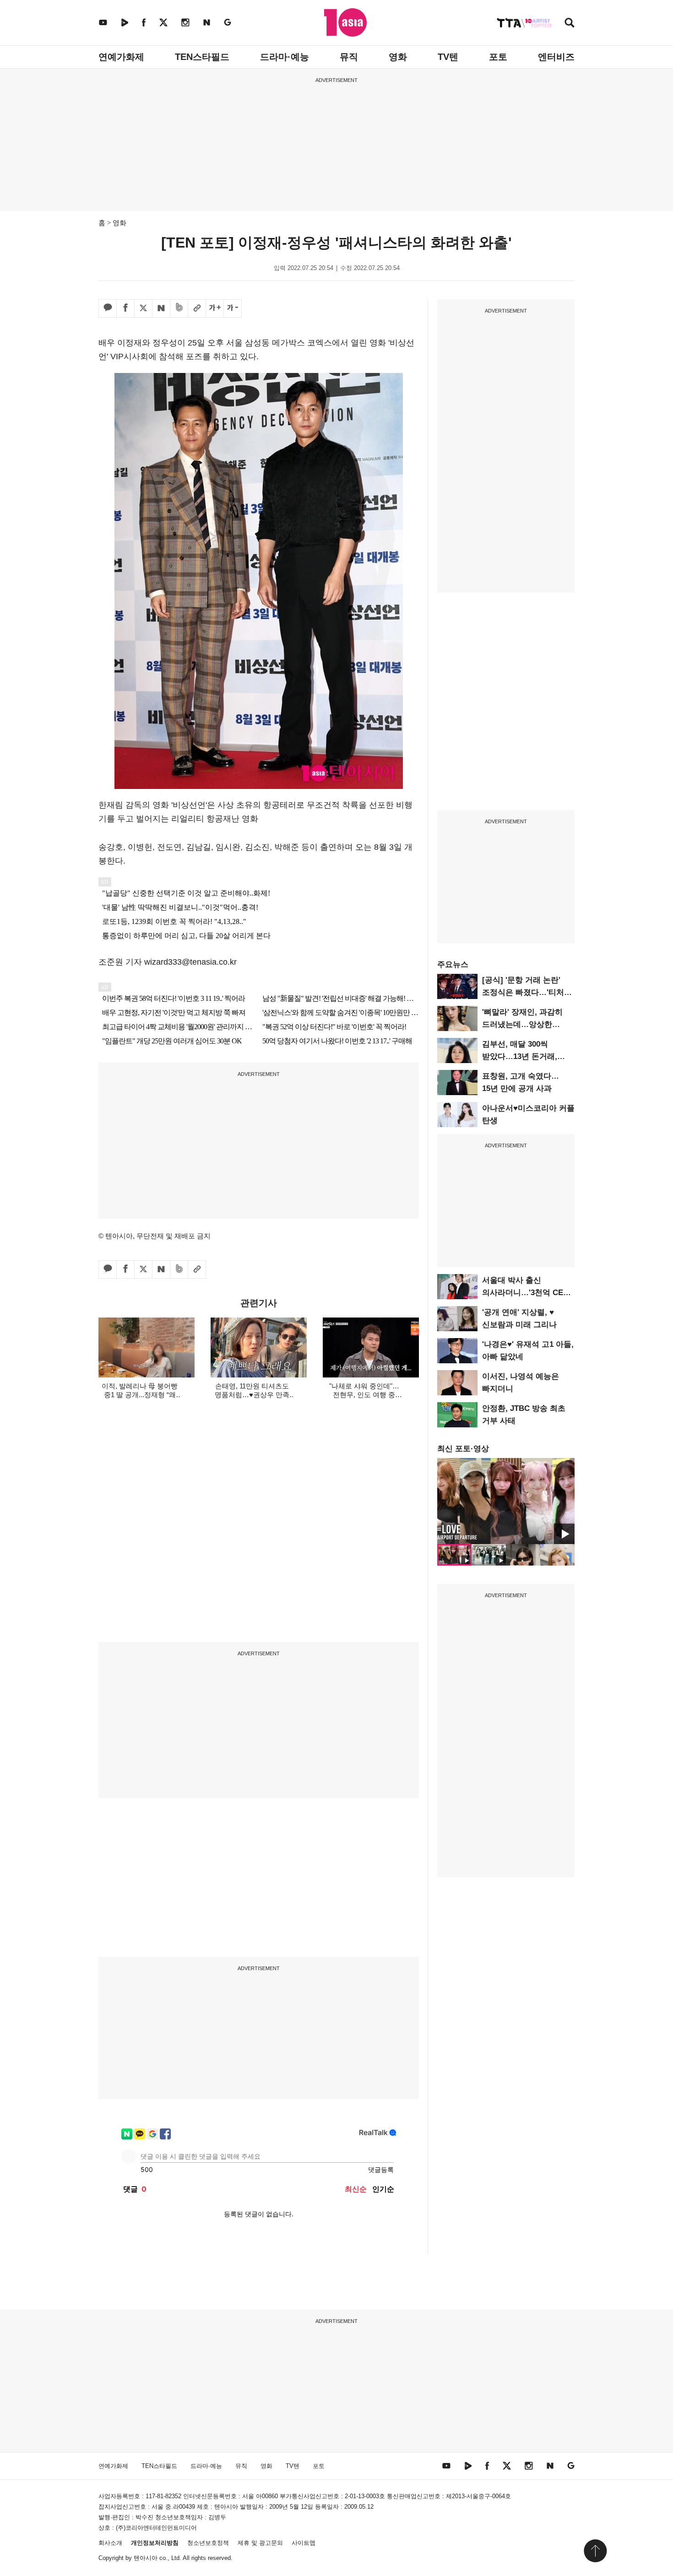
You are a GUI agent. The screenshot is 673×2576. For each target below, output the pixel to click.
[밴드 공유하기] (179, 308)
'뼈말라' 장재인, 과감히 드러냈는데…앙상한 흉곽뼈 (522, 1024)
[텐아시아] (345, 22)
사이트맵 (304, 2543)
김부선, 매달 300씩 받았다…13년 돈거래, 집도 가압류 (520, 1056)
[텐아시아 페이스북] (144, 22)
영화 (398, 57)
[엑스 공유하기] (143, 308)
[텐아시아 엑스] (163, 22)
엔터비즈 (556, 57)
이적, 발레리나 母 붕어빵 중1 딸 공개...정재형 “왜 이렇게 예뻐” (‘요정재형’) (140, 1395)
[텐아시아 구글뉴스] (228, 22)
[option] (506, 1501)
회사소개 (110, 2543)
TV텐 (448, 57)
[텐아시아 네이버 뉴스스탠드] (207, 22)
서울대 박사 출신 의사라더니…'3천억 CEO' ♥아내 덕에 (526, 1293)
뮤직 (349, 57)
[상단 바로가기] (595, 2551)
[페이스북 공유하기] (125, 308)
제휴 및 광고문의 (260, 2543)
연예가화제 (121, 57)
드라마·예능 (285, 57)
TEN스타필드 (202, 57)
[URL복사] (197, 308)
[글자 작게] (233, 308)
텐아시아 (146, 2558)
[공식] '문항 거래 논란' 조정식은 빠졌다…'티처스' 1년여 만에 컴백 (528, 992)
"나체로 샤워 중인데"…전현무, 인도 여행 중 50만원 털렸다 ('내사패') (364, 1395)
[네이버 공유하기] (161, 308)
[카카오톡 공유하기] (108, 308)
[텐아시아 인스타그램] (185, 22)
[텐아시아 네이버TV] (125, 22)
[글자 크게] (215, 308)
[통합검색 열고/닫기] (570, 24)
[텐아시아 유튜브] (103, 22)
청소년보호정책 (208, 2543)
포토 (498, 57)
